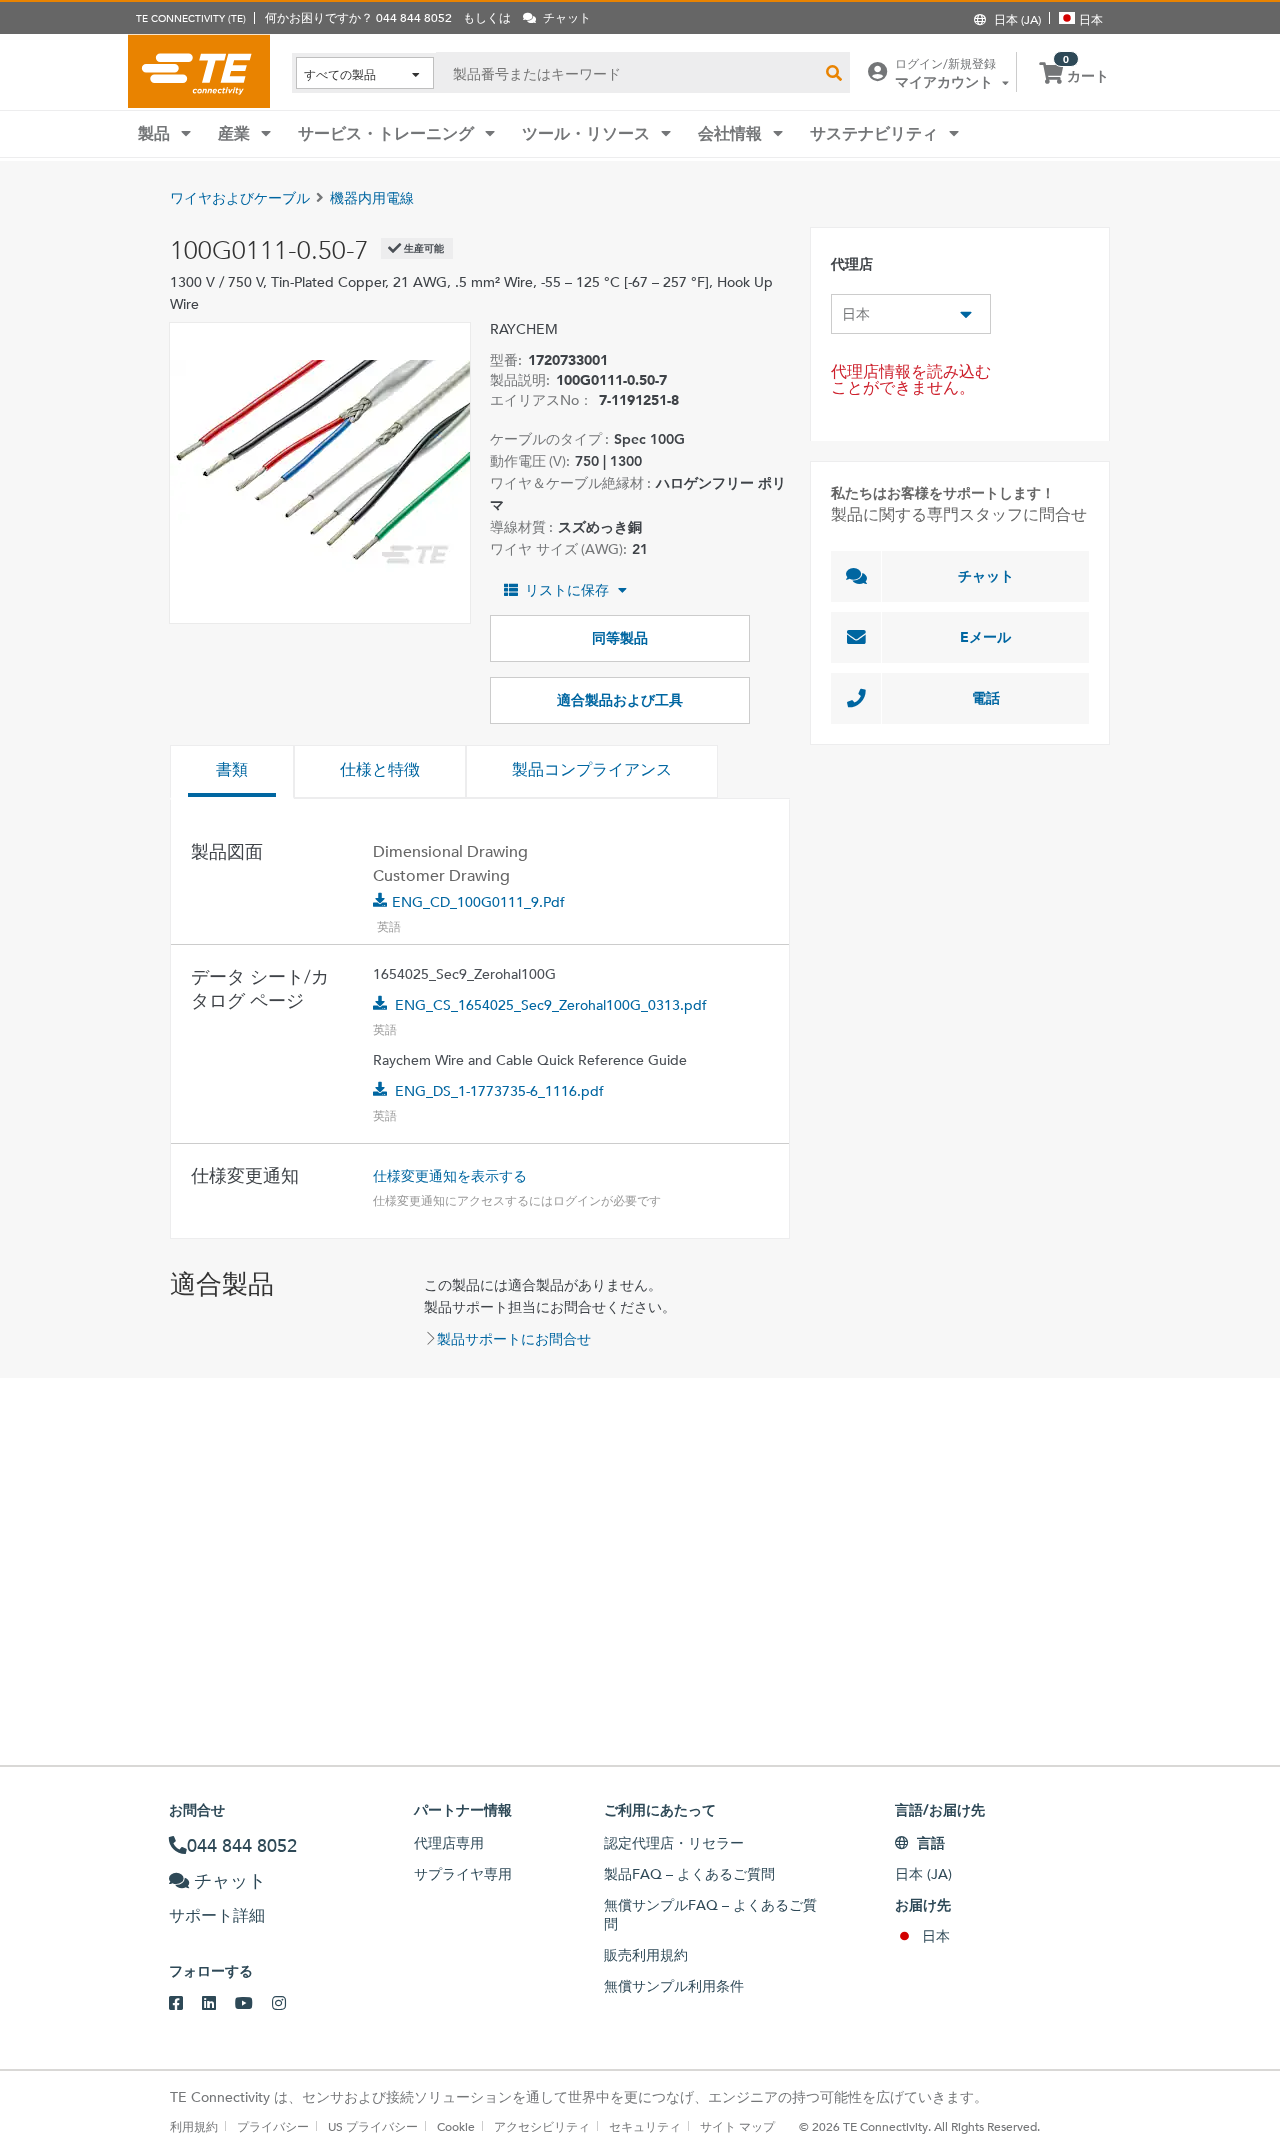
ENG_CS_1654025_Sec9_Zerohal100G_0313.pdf (551, 1005)
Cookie (456, 2126)
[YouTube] (253, 2004)
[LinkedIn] (218, 2004)
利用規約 (194, 2126)
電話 (986, 698)
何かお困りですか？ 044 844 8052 (358, 17)
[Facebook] (185, 2004)
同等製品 (620, 638)
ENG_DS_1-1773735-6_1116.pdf (499, 1091)
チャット (986, 576)
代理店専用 (449, 1843)
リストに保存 (567, 590)
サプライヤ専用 (463, 1874)
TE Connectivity (199, 71)
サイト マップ (737, 2126)
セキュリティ (645, 2126)
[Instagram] (288, 2004)
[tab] (232, 772)
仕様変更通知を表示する (450, 1176)
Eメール (985, 637)
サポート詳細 (217, 1915)
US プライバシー (373, 2126)
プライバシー (273, 2126)
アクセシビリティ (542, 2126)
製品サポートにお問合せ (514, 1339)
